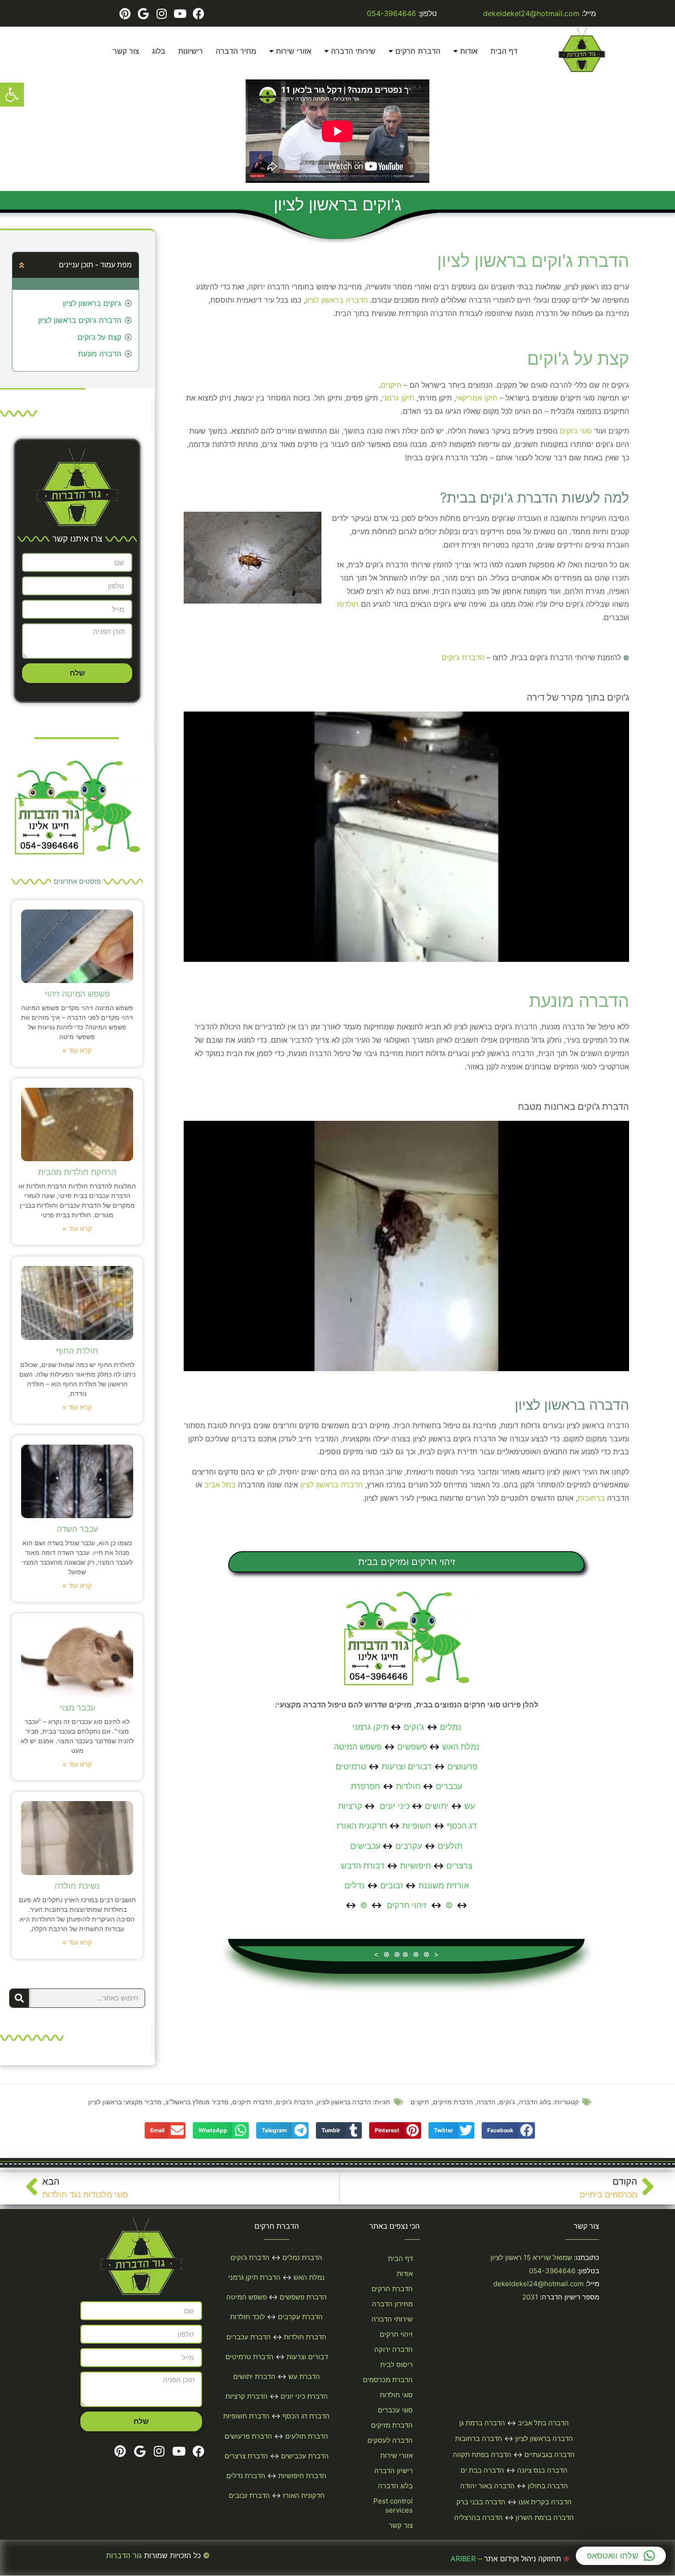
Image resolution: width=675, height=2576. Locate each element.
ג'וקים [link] (414, 1727)
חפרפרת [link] (366, 1786)
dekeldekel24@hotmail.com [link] (531, 13)
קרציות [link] (350, 1806)
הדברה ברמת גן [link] (482, 2423)
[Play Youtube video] (406, 837)
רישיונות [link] (191, 51)
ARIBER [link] (463, 2559)
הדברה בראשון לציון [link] (337, 300)
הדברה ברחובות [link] (479, 2438)
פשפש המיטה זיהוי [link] (77, 994)
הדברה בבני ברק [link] (481, 2502)
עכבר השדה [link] (77, 1529)
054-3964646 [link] (391, 13)
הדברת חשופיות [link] (246, 2416)
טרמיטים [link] (351, 1766)
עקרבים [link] (409, 1846)
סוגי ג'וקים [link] (576, 431)
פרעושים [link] (462, 1766)
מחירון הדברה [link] (392, 2304)
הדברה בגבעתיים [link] (550, 2455)
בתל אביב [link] (220, 1485)
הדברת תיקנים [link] (252, 2102)
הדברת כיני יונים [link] (304, 2396)
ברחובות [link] (591, 1498)
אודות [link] (469, 51)
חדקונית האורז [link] (362, 1826)
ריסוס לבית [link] (397, 2364)
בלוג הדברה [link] (535, 2102)
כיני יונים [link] (395, 1806)
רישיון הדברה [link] (394, 2471)
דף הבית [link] (504, 51)
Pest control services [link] (393, 2505)
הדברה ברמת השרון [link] (545, 2517)
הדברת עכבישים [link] (305, 2456)
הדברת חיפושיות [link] (302, 2476)
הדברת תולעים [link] (307, 2436)
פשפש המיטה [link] (358, 1747)
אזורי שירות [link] (294, 51)
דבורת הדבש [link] (363, 1866)
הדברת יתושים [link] (254, 2376)
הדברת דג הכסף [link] (306, 2416)
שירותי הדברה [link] (353, 51)
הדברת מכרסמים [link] (388, 2380)
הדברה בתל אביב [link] (543, 2423)
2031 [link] (530, 2297)
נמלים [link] (450, 1727)
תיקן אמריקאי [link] (477, 398)
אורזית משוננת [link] (444, 1885)
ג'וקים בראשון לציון (92, 303)
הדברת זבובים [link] (249, 2495)
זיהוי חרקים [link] (407, 1905)
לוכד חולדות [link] (247, 2317)
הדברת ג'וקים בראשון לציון (80, 320)
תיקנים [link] (391, 385)
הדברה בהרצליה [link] (478, 2517)
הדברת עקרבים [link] (300, 2317)
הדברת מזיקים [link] (453, 2102)
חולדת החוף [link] (77, 1351)
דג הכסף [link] (462, 1826)
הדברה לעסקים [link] (390, 2440)
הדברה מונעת (100, 354)
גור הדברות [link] (124, 2555)
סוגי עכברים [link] (395, 2410)
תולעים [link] (450, 1846)
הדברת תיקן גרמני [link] (254, 2277)
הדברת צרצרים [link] (246, 2456)
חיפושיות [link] (416, 1866)
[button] (22, 265)
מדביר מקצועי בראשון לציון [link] (125, 2102)
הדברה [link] (486, 2102)
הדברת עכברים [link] (249, 2337)
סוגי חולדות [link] (396, 2395)
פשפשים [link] (412, 1747)
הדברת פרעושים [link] (248, 2436)
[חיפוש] (19, 1998)
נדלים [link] (354, 1885)
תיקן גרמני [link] (398, 398)
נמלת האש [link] (461, 1747)
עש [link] (470, 1806)
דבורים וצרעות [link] (407, 1766)
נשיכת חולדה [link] (77, 1886)
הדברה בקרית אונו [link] (545, 2502)
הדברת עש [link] (304, 2376)
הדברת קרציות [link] (247, 2396)
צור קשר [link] (126, 51)
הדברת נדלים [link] (246, 2476)
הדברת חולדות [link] (305, 2337)
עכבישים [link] (365, 1846)
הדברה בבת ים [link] (482, 2470)
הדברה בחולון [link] (548, 2486)
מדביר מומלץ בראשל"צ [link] (197, 2102)
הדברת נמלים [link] (302, 2257)
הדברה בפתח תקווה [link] (482, 2455)
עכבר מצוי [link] (77, 1708)
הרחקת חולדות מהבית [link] (77, 1172)
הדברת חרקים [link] (418, 51)
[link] (12, 95)
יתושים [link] (437, 1806)
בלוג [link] (159, 51)
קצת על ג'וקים (99, 337)
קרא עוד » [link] (77, 1050)
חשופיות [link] (417, 1826)
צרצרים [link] (459, 1866)
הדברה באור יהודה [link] (487, 2486)
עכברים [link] (449, 1786)
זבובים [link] (392, 1885)
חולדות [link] (348, 604)
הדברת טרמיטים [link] (250, 2357)
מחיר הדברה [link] (236, 51)
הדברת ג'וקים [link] (463, 657)
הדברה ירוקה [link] (394, 2349)
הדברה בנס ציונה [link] (542, 2470)
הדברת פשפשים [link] (303, 2297)
